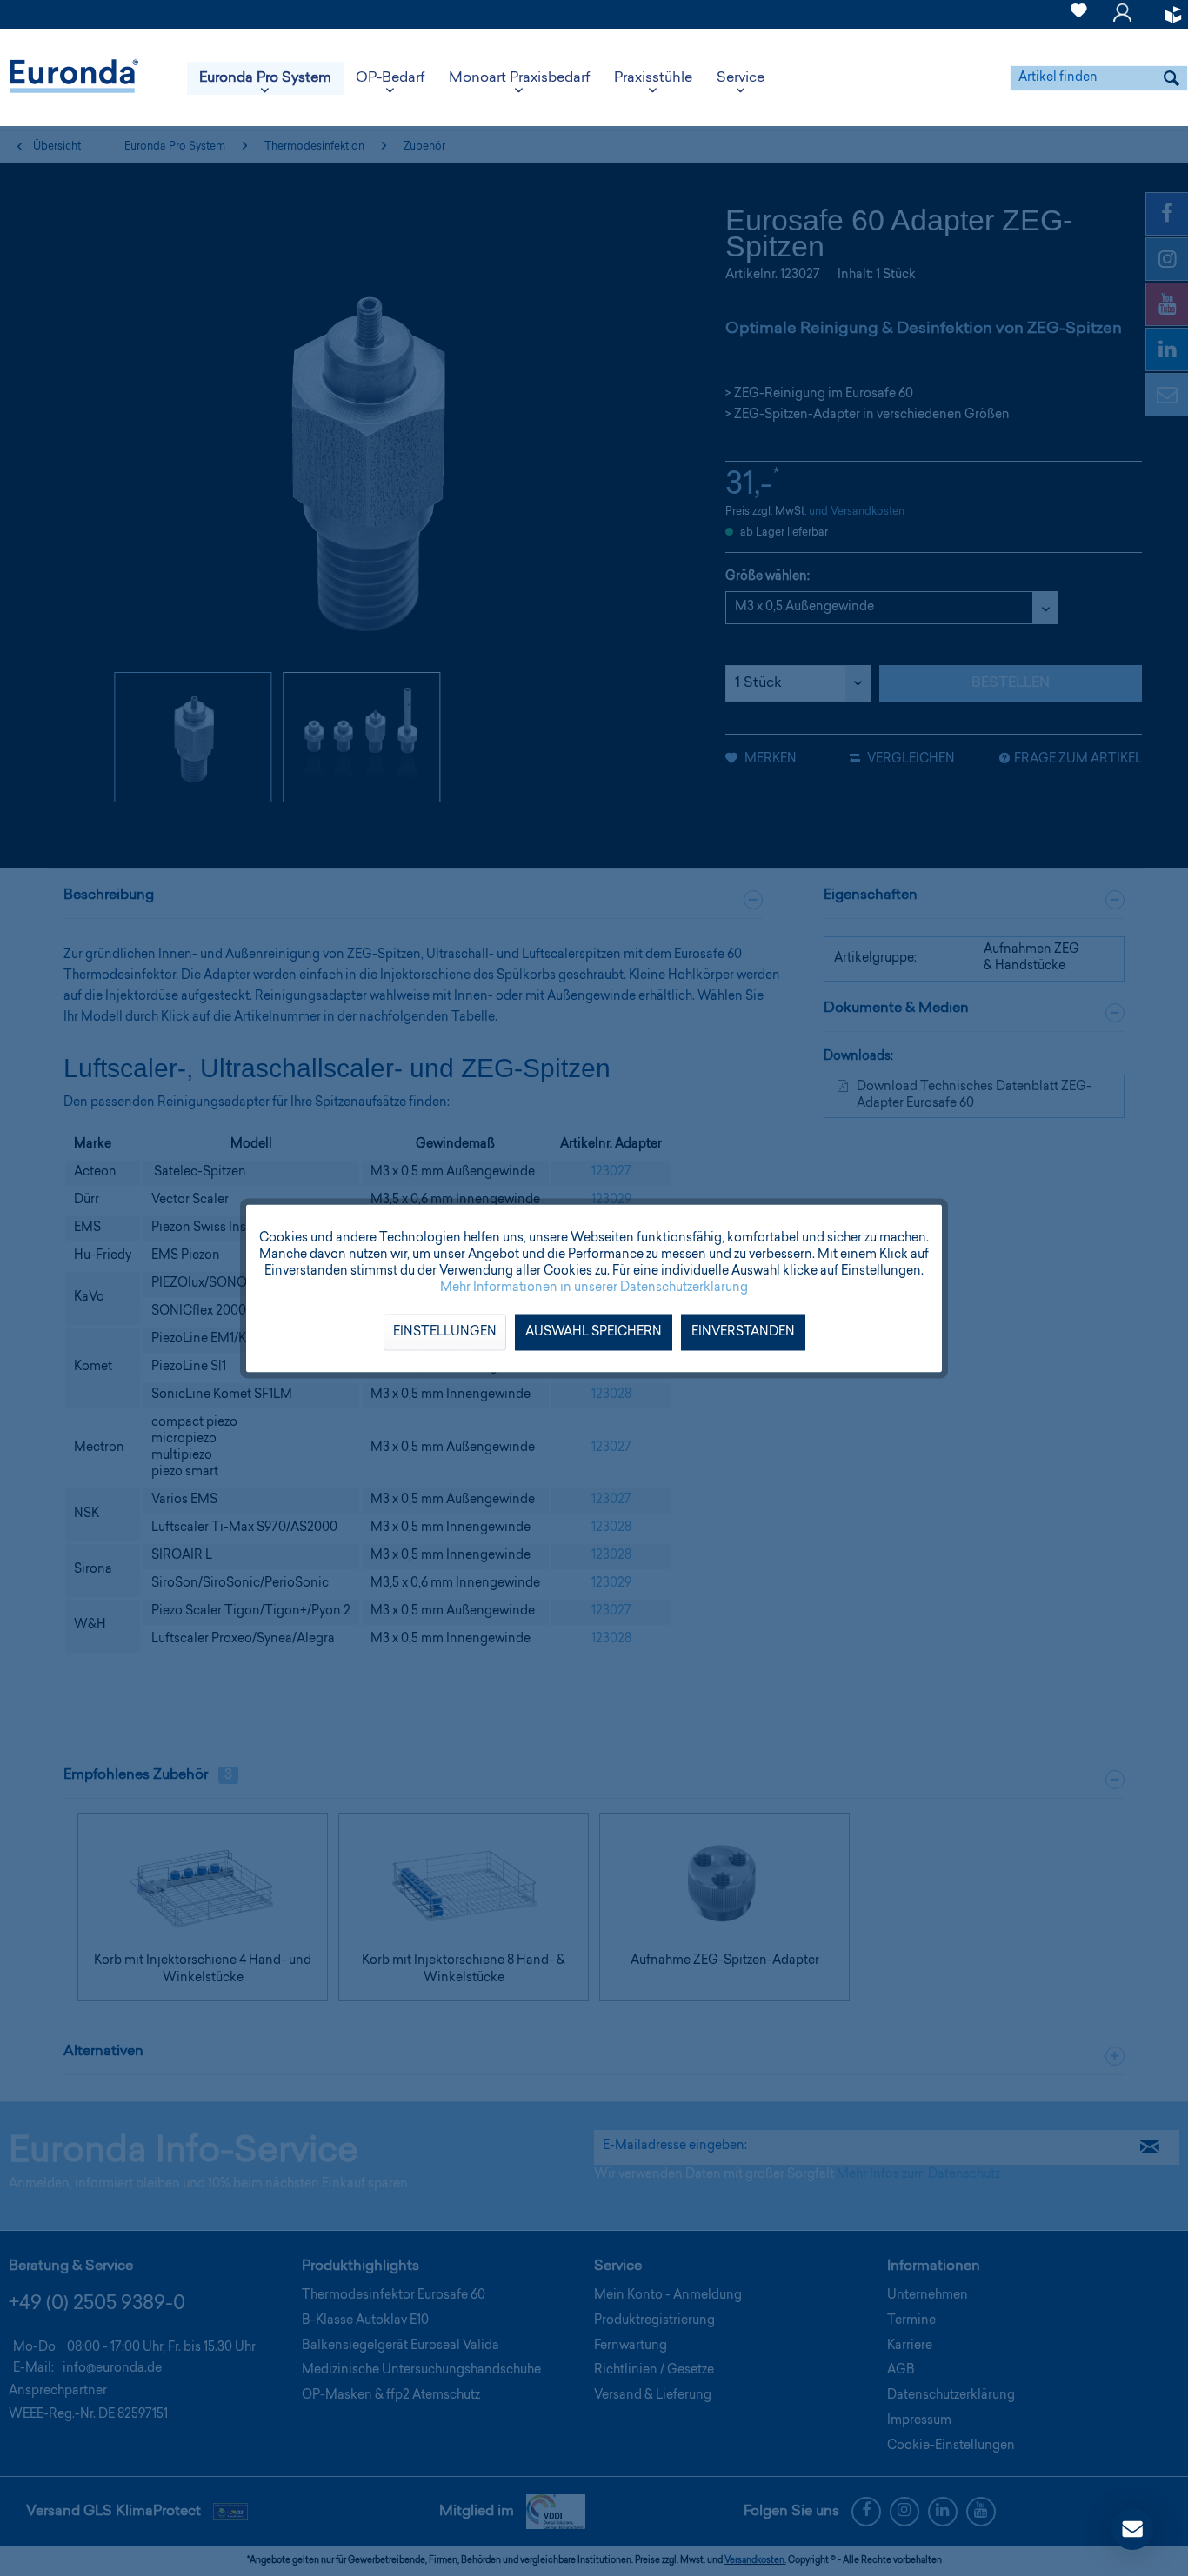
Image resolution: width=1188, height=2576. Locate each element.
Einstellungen (445, 1332)
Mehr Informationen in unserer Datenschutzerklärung (594, 1288)
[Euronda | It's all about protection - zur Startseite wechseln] (74, 78)
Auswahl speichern (594, 1332)
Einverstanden (743, 1332)
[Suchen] (1171, 78)
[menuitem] (1079, 14)
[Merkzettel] (1079, 21)
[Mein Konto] (1122, 21)
